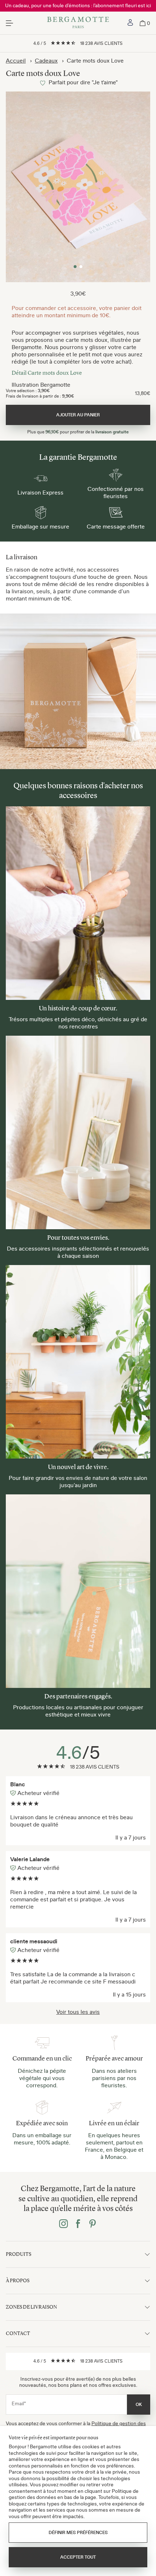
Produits (19, 2254)
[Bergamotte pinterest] (93, 2224)
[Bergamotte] (78, 23)
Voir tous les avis (78, 2012)
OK (139, 2405)
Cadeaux (46, 60)
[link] (130, 23)
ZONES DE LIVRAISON (31, 2307)
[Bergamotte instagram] (63, 2224)
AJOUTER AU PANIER (78, 415)
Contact (18, 2333)
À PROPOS (18, 2281)
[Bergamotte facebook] (78, 2224)
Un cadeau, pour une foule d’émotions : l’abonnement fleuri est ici (78, 5)
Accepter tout (78, 2557)
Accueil (16, 60)
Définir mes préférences (78, 2533)
